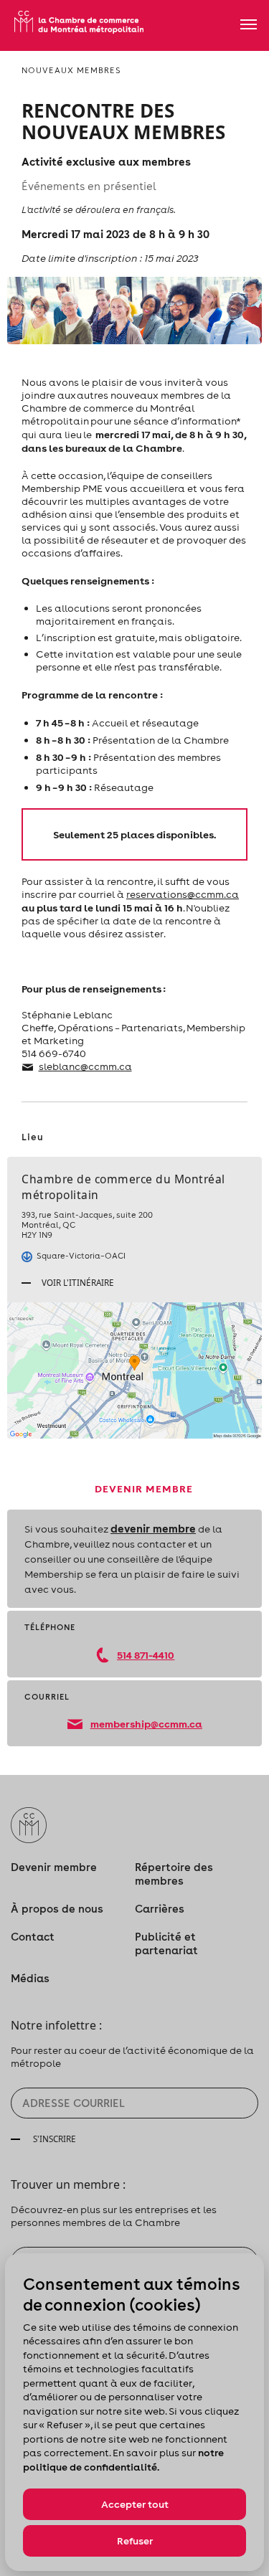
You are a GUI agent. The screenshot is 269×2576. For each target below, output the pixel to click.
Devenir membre (54, 1867)
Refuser (135, 2541)
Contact (33, 1937)
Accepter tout (135, 2504)
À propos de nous (57, 1909)
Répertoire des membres (174, 1874)
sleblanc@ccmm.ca (85, 1066)
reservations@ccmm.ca (183, 894)
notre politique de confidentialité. (123, 2460)
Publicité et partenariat (166, 1943)
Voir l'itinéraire (77, 1282)
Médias (30, 1978)
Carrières (160, 1909)
